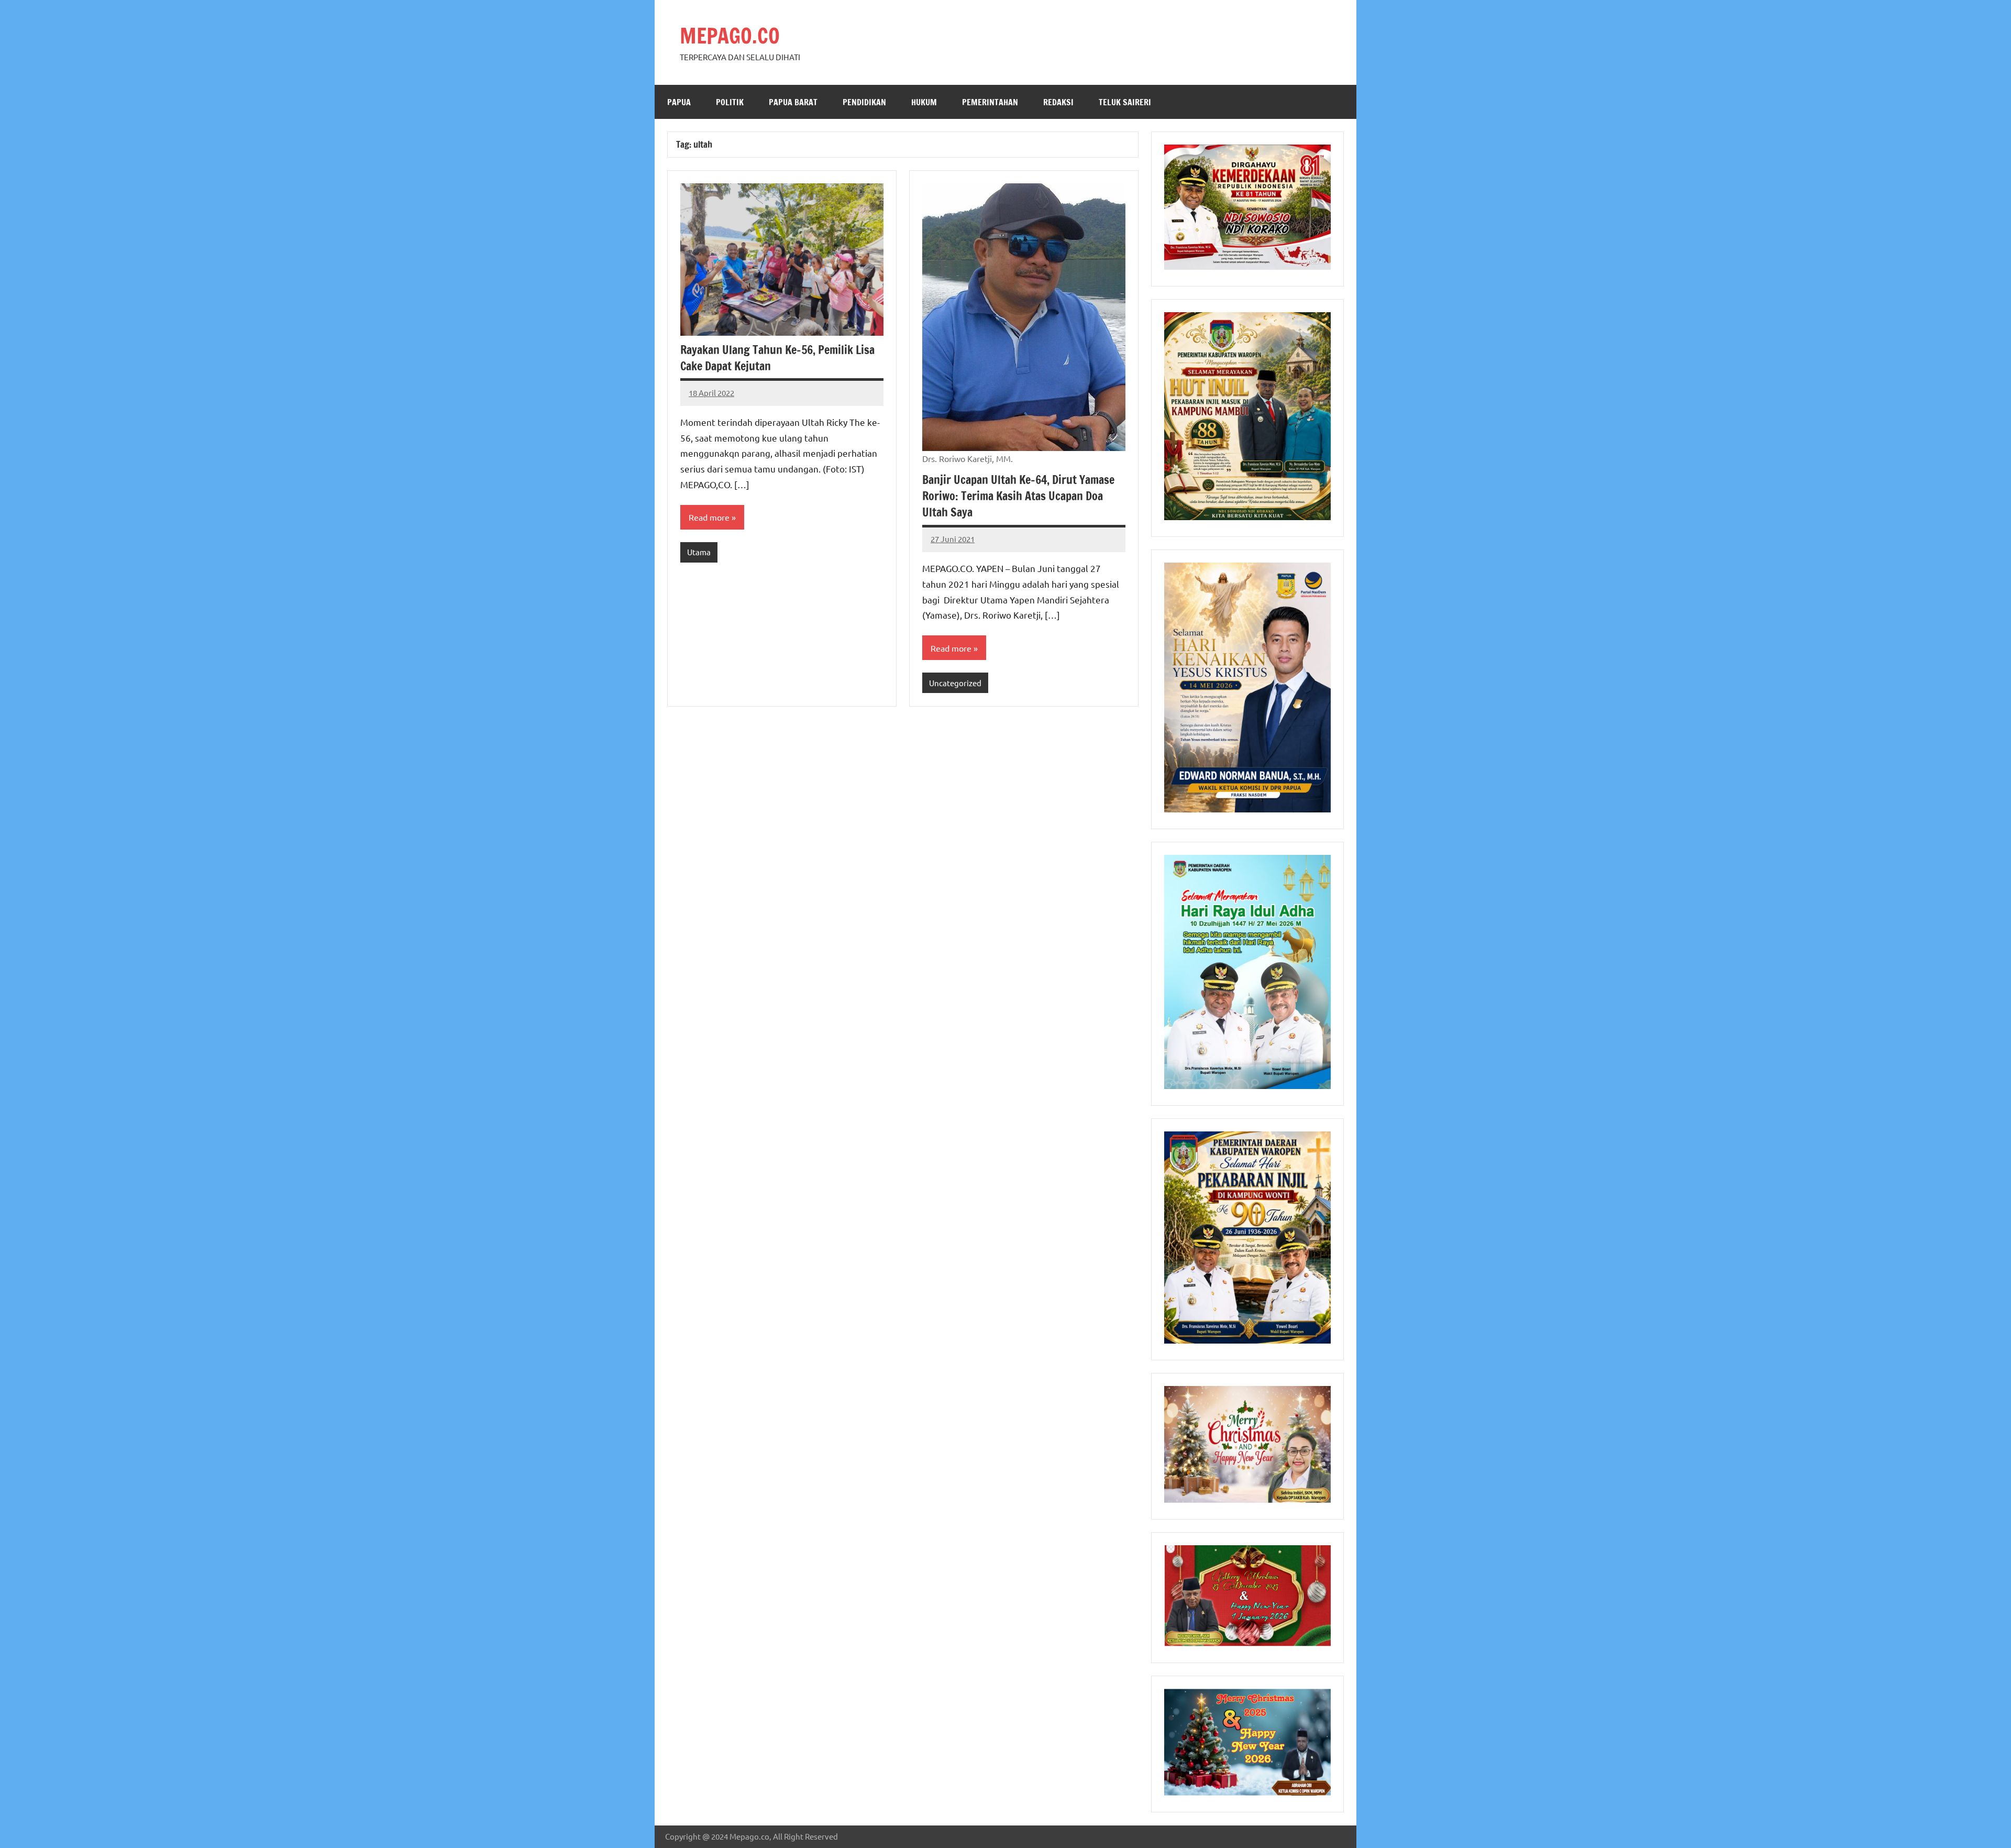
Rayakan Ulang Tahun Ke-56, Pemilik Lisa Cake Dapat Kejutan (777, 358)
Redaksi (1058, 102)
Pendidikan (864, 102)
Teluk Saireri (1125, 102)
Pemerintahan (990, 102)
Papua (679, 102)
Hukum (924, 102)
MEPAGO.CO (730, 35)
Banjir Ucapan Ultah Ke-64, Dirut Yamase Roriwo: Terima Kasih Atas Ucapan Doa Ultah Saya (1018, 496)
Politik (730, 102)
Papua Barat (793, 102)
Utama (699, 552)
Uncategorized (955, 683)
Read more (709, 517)
